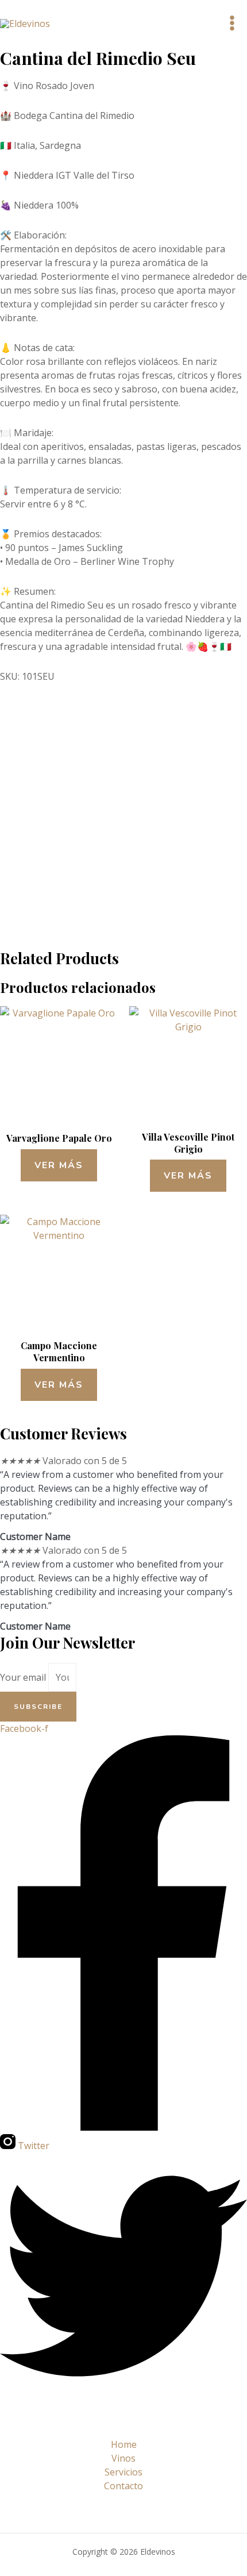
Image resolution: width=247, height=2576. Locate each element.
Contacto (123, 2486)
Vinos (123, 2458)
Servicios (123, 2472)
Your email (24, 1677)
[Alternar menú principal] (232, 23)
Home (124, 2444)
